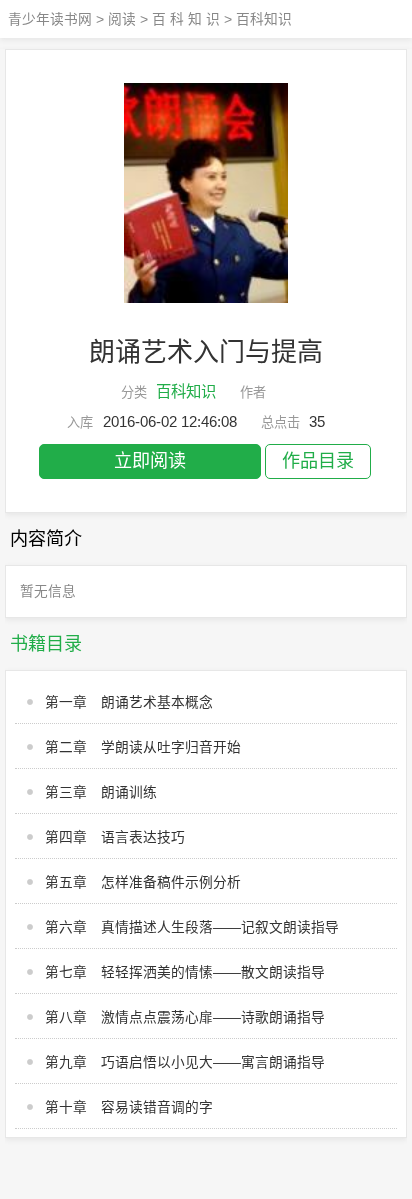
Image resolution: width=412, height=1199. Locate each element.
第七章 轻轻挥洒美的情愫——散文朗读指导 (185, 972)
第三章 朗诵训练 (101, 792)
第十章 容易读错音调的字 (129, 1107)
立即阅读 (150, 461)
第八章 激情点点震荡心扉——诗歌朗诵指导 (185, 1017)
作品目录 (318, 461)
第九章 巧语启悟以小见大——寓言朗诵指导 (185, 1062)
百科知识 (264, 19)
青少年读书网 (50, 19)
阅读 (122, 19)
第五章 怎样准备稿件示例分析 (143, 882)
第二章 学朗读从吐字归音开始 (143, 747)
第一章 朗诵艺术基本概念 (129, 702)
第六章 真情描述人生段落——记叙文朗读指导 (192, 927)
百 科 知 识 (186, 19)
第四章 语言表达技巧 (115, 837)
